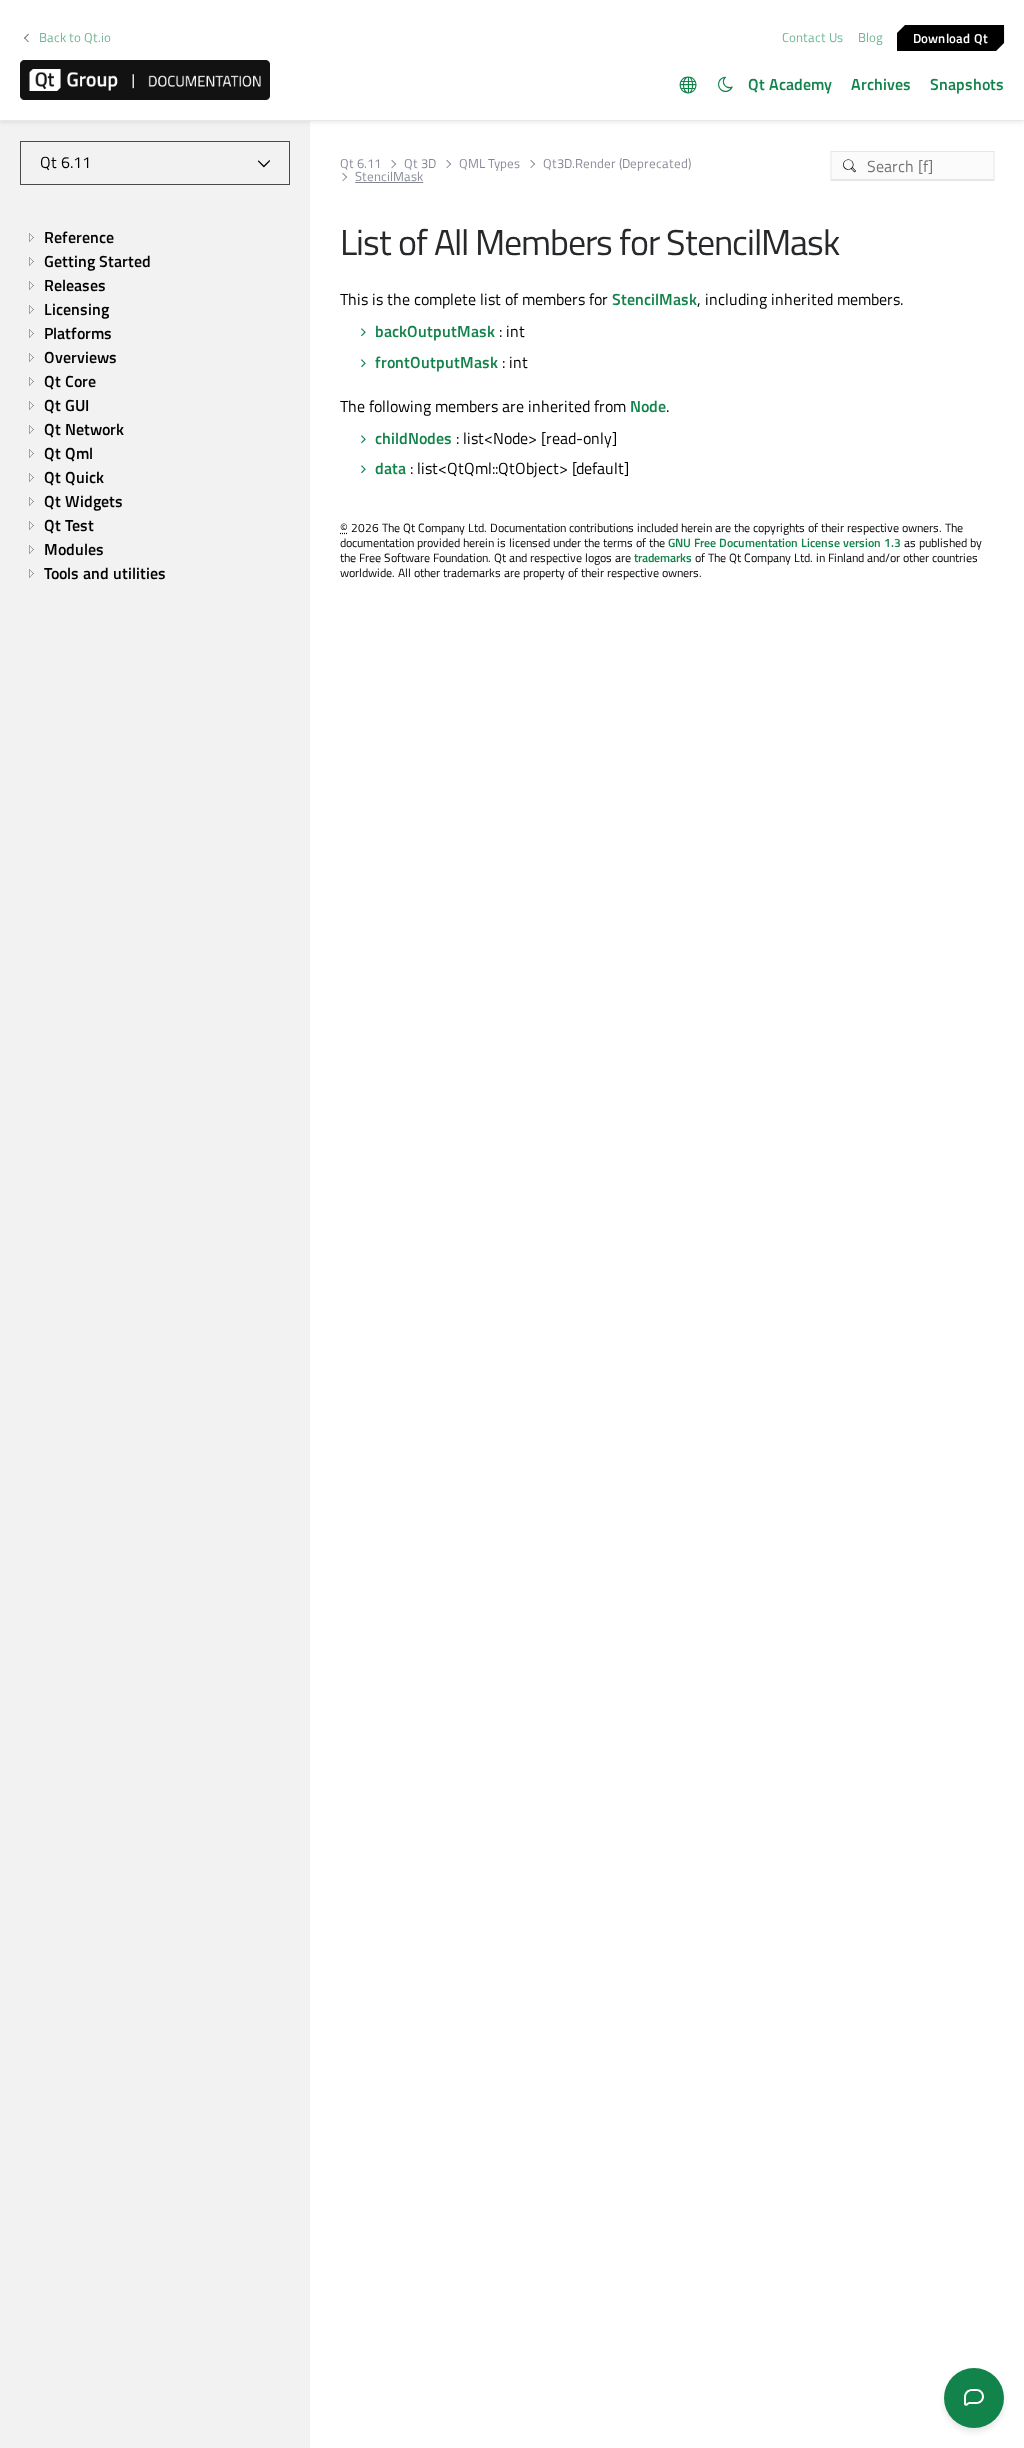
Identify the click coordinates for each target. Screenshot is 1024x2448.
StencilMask (654, 299)
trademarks (663, 557)
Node (648, 406)
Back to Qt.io (75, 37)
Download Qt (951, 37)
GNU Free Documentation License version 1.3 (784, 542)
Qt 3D (420, 163)
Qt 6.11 (360, 163)
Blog (870, 37)
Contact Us (812, 37)
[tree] (155, 405)
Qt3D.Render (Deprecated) (617, 163)
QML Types (489, 163)
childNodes (413, 438)
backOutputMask (435, 331)
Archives (881, 84)
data (390, 468)
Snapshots (967, 84)
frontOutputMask (436, 362)
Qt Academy (790, 84)
